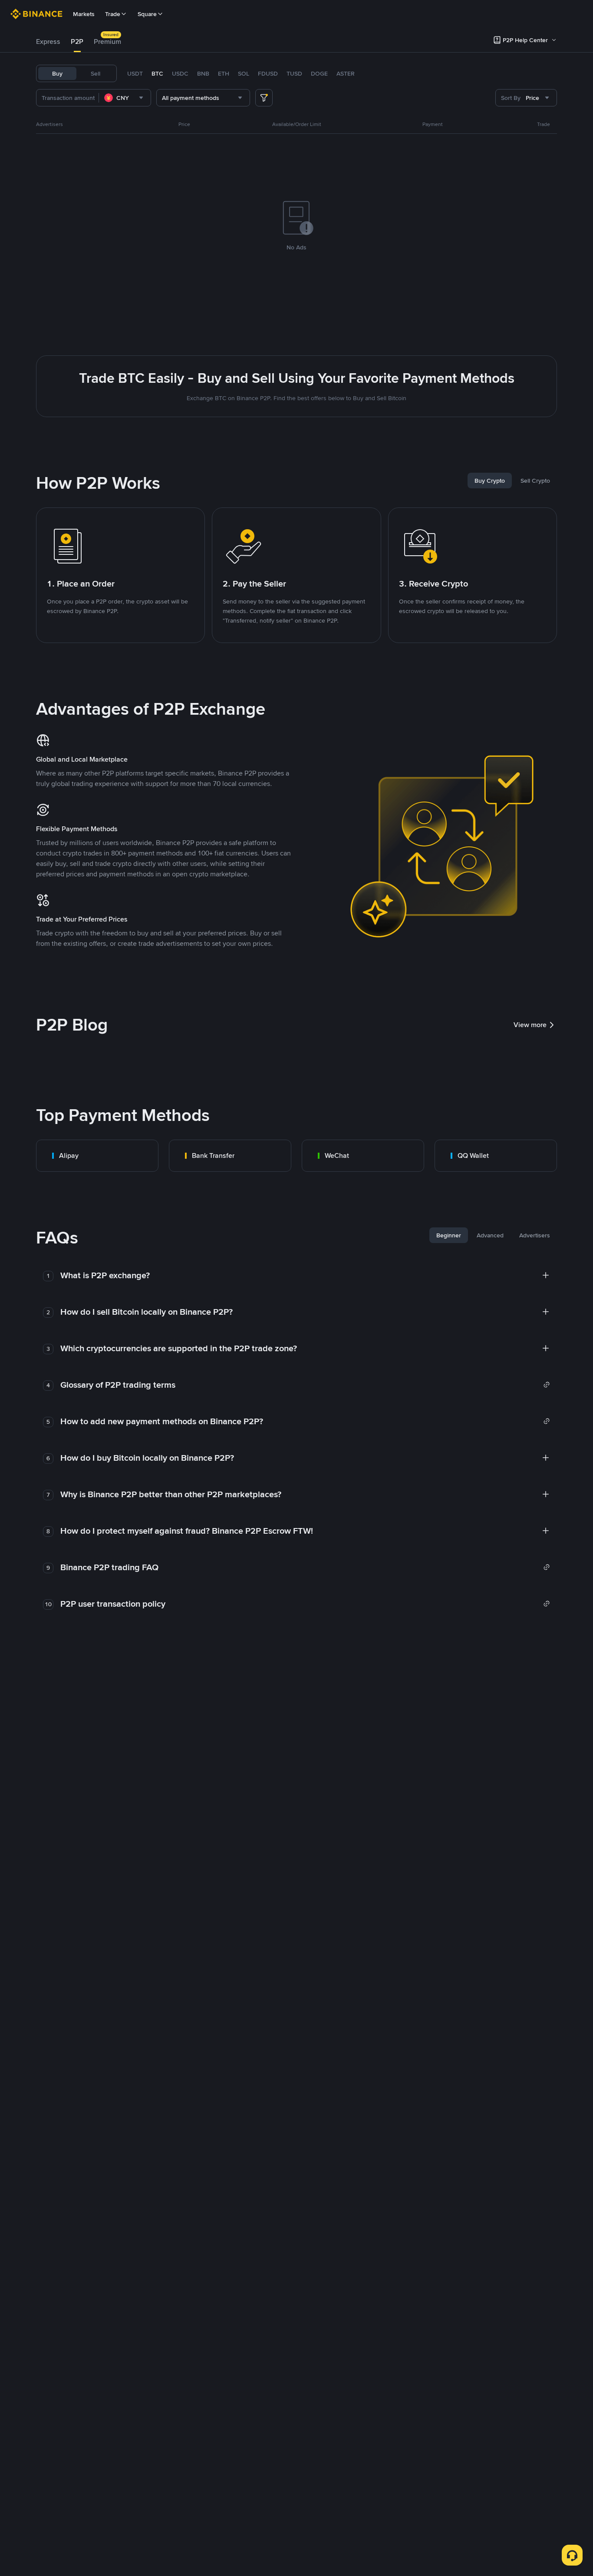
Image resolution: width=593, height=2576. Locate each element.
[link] (97, 1156)
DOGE (319, 73)
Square (147, 14)
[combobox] (125, 98)
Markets (84, 14)
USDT (135, 73)
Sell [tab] (96, 73)
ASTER (346, 73)
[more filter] (264, 98)
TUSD (294, 73)
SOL (244, 73)
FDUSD (268, 73)
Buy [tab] (57, 73)
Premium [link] (107, 41)
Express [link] (48, 41)
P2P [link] (77, 41)
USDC (180, 73)
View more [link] (530, 1025)
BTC (157, 73)
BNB (203, 73)
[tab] (48, 42)
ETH (224, 73)
